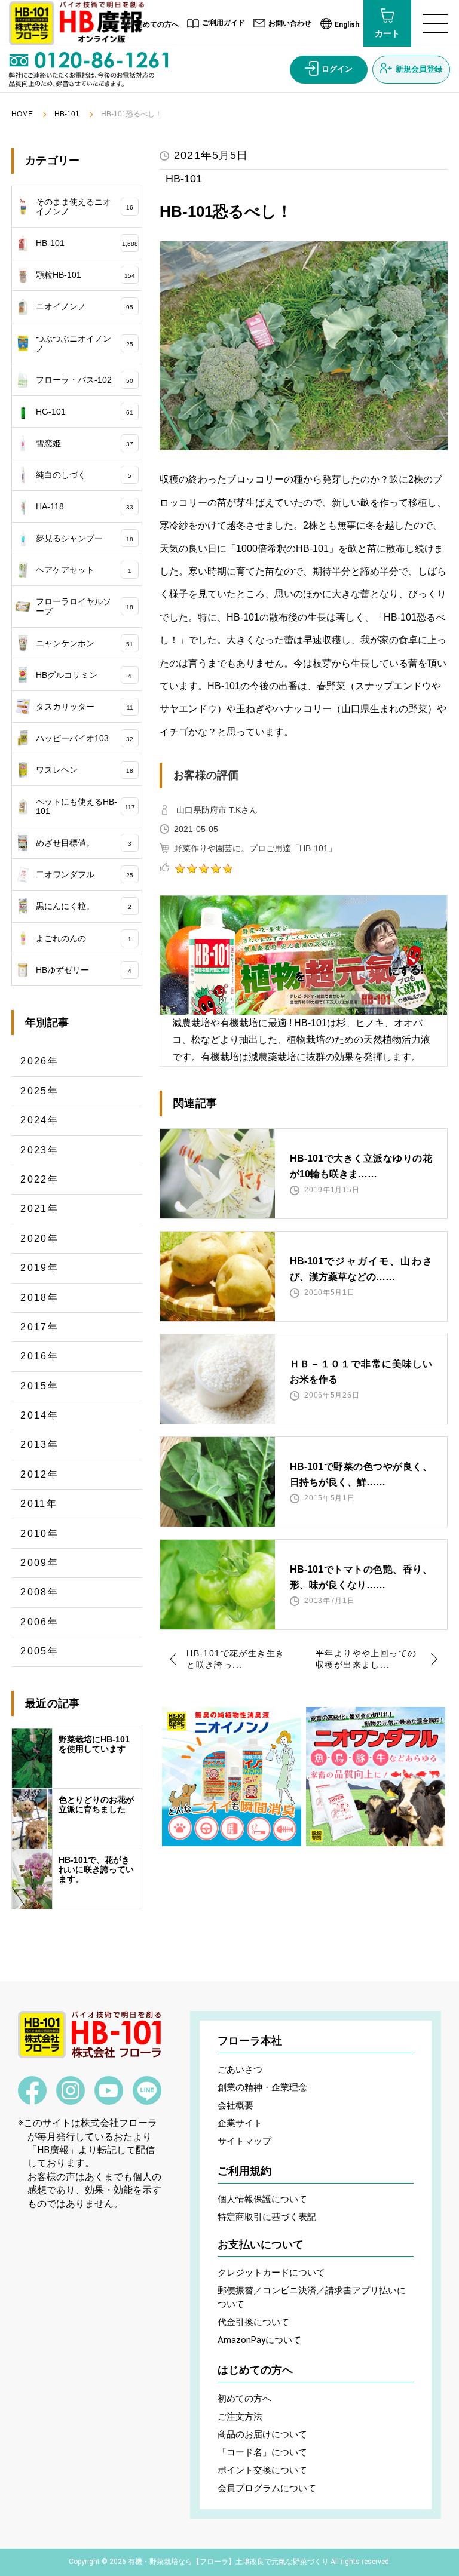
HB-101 (67, 114)
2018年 (39, 1298)
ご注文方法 (240, 2417)
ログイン (337, 69)
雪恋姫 (85, 443)
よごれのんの (84, 938)
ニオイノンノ (85, 306)
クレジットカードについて (271, 2273)
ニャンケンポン (85, 643)
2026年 (39, 1061)
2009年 (39, 1563)
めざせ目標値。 (84, 843)
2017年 (39, 1327)
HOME (22, 114)
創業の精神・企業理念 (262, 2087)
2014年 (39, 1415)
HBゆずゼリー (84, 970)
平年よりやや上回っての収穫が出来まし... (366, 1659)
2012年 (39, 1474)
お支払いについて (261, 2245)
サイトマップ (244, 2141)
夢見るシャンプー (85, 538)
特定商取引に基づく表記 (267, 2217)
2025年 (39, 1091)
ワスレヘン (85, 770)
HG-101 (85, 412)
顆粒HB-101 (85, 275)
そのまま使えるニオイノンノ (85, 207)
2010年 (39, 1533)
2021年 (39, 1209)
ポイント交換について (262, 2470)
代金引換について (253, 2322)
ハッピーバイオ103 (85, 738)
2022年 (39, 1179)
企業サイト (240, 2123)
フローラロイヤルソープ (85, 606)
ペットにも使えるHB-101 (85, 806)
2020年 (39, 1238)
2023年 (39, 1150)
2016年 (39, 1356)
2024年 (39, 1120)
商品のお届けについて (262, 2434)
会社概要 (235, 2105)
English (347, 24)
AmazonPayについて (259, 2340)
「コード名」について (262, 2452)
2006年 (39, 1622)
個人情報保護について (262, 2199)
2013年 (39, 1444)
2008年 (39, 1592)
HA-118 (85, 506)
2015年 (39, 1386)
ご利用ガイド (224, 23)
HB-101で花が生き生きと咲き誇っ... (235, 1659)
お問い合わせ (290, 23)
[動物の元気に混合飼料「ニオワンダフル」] (376, 1777)
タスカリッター (84, 707)
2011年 (39, 1504)
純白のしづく (84, 475)
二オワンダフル (85, 874)
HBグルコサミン (84, 675)
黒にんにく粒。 (84, 906)
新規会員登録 (419, 69)
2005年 (39, 1651)
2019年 (39, 1268)
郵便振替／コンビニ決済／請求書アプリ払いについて (312, 2297)
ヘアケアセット (84, 570)
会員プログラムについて (267, 2488)
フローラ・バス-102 (85, 380)
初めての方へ (157, 24)
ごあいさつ (240, 2070)
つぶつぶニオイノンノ (85, 343)
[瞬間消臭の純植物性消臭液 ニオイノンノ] (232, 1777)
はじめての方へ (255, 2370)
